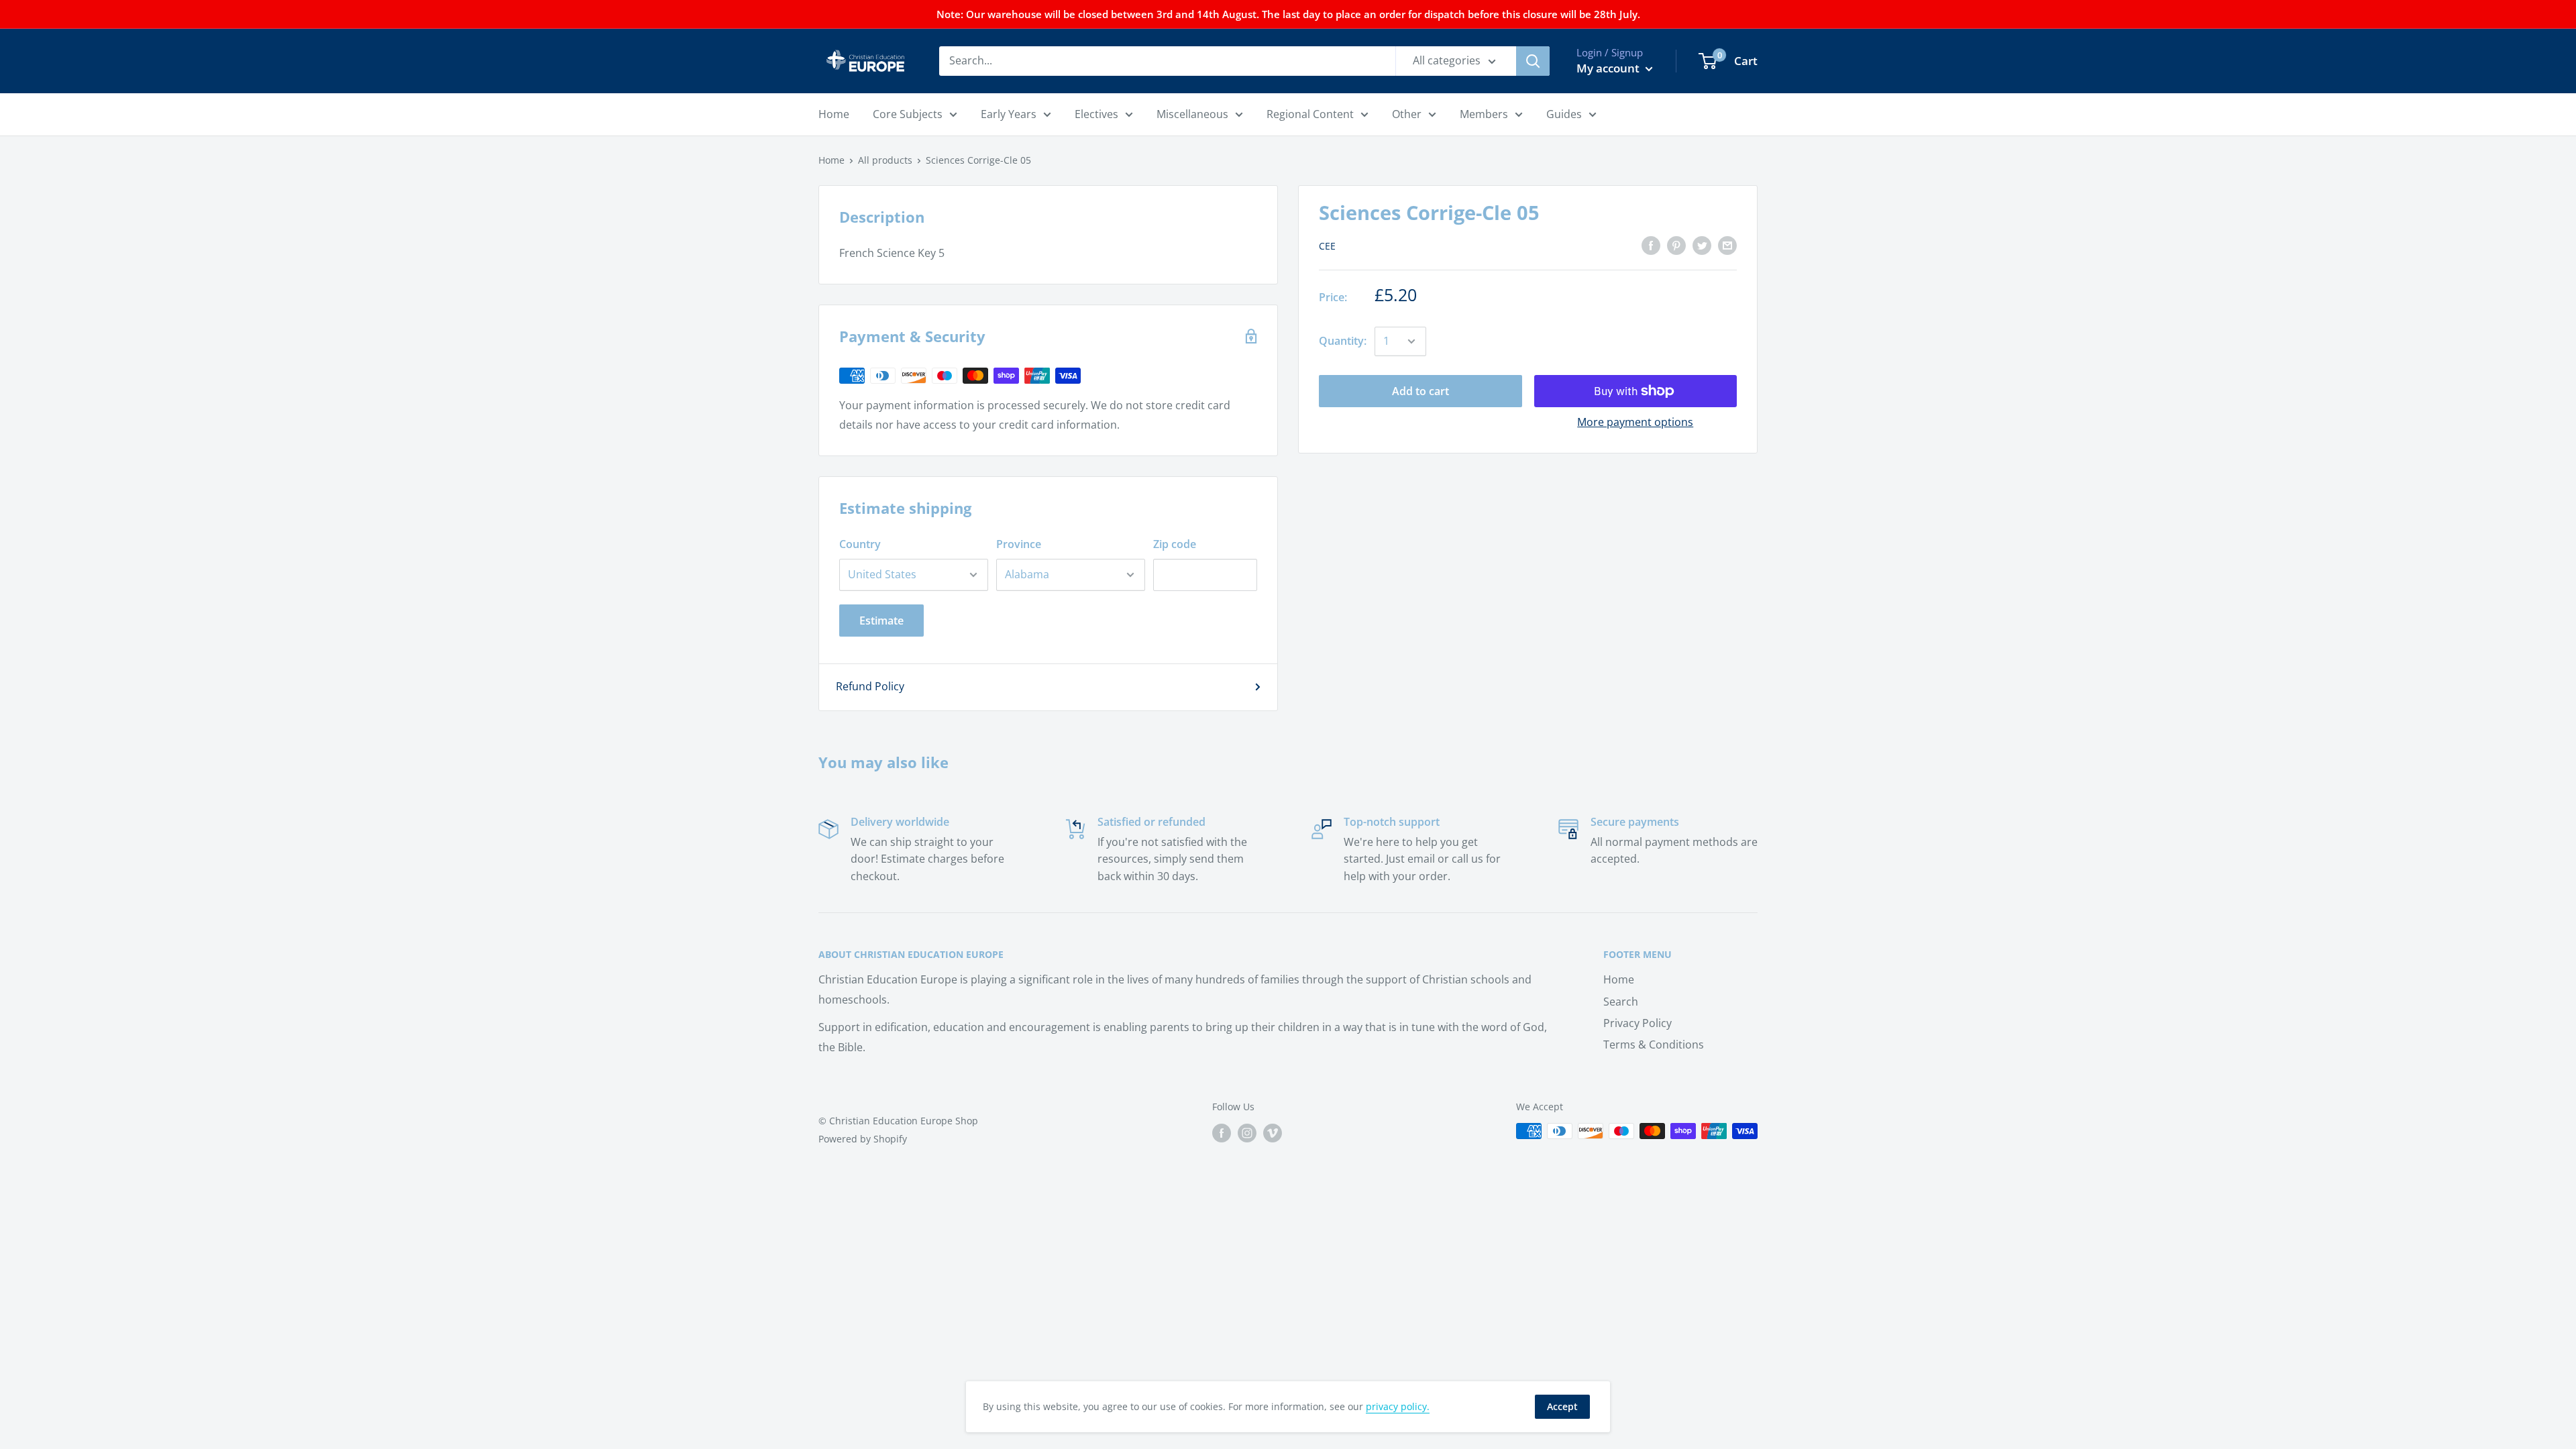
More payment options (1635, 422)
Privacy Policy (1638, 1023)
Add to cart (1420, 391)
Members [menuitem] (1484, 114)
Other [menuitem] (1407, 114)
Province (1019, 544)
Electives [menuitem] (1096, 114)
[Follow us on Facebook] (1222, 1132)
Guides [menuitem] (1564, 114)
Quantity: (1343, 341)
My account (1609, 68)
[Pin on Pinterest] (1676, 245)
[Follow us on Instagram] (1247, 1132)
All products (885, 160)
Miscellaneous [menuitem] (1192, 114)
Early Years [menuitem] (1009, 114)
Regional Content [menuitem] (1310, 114)
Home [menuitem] (834, 114)
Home (831, 160)
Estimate (881, 621)
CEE (1327, 246)
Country (860, 544)
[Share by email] (1727, 245)
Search (1621, 1002)
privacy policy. (1398, 1406)
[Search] (1533, 61)
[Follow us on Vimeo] (1273, 1132)
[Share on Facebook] (1651, 245)
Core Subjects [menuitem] (908, 114)
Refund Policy (870, 686)
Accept (1562, 1406)
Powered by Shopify (863, 1139)
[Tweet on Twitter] (1702, 245)
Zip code (1175, 544)
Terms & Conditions (1654, 1044)
